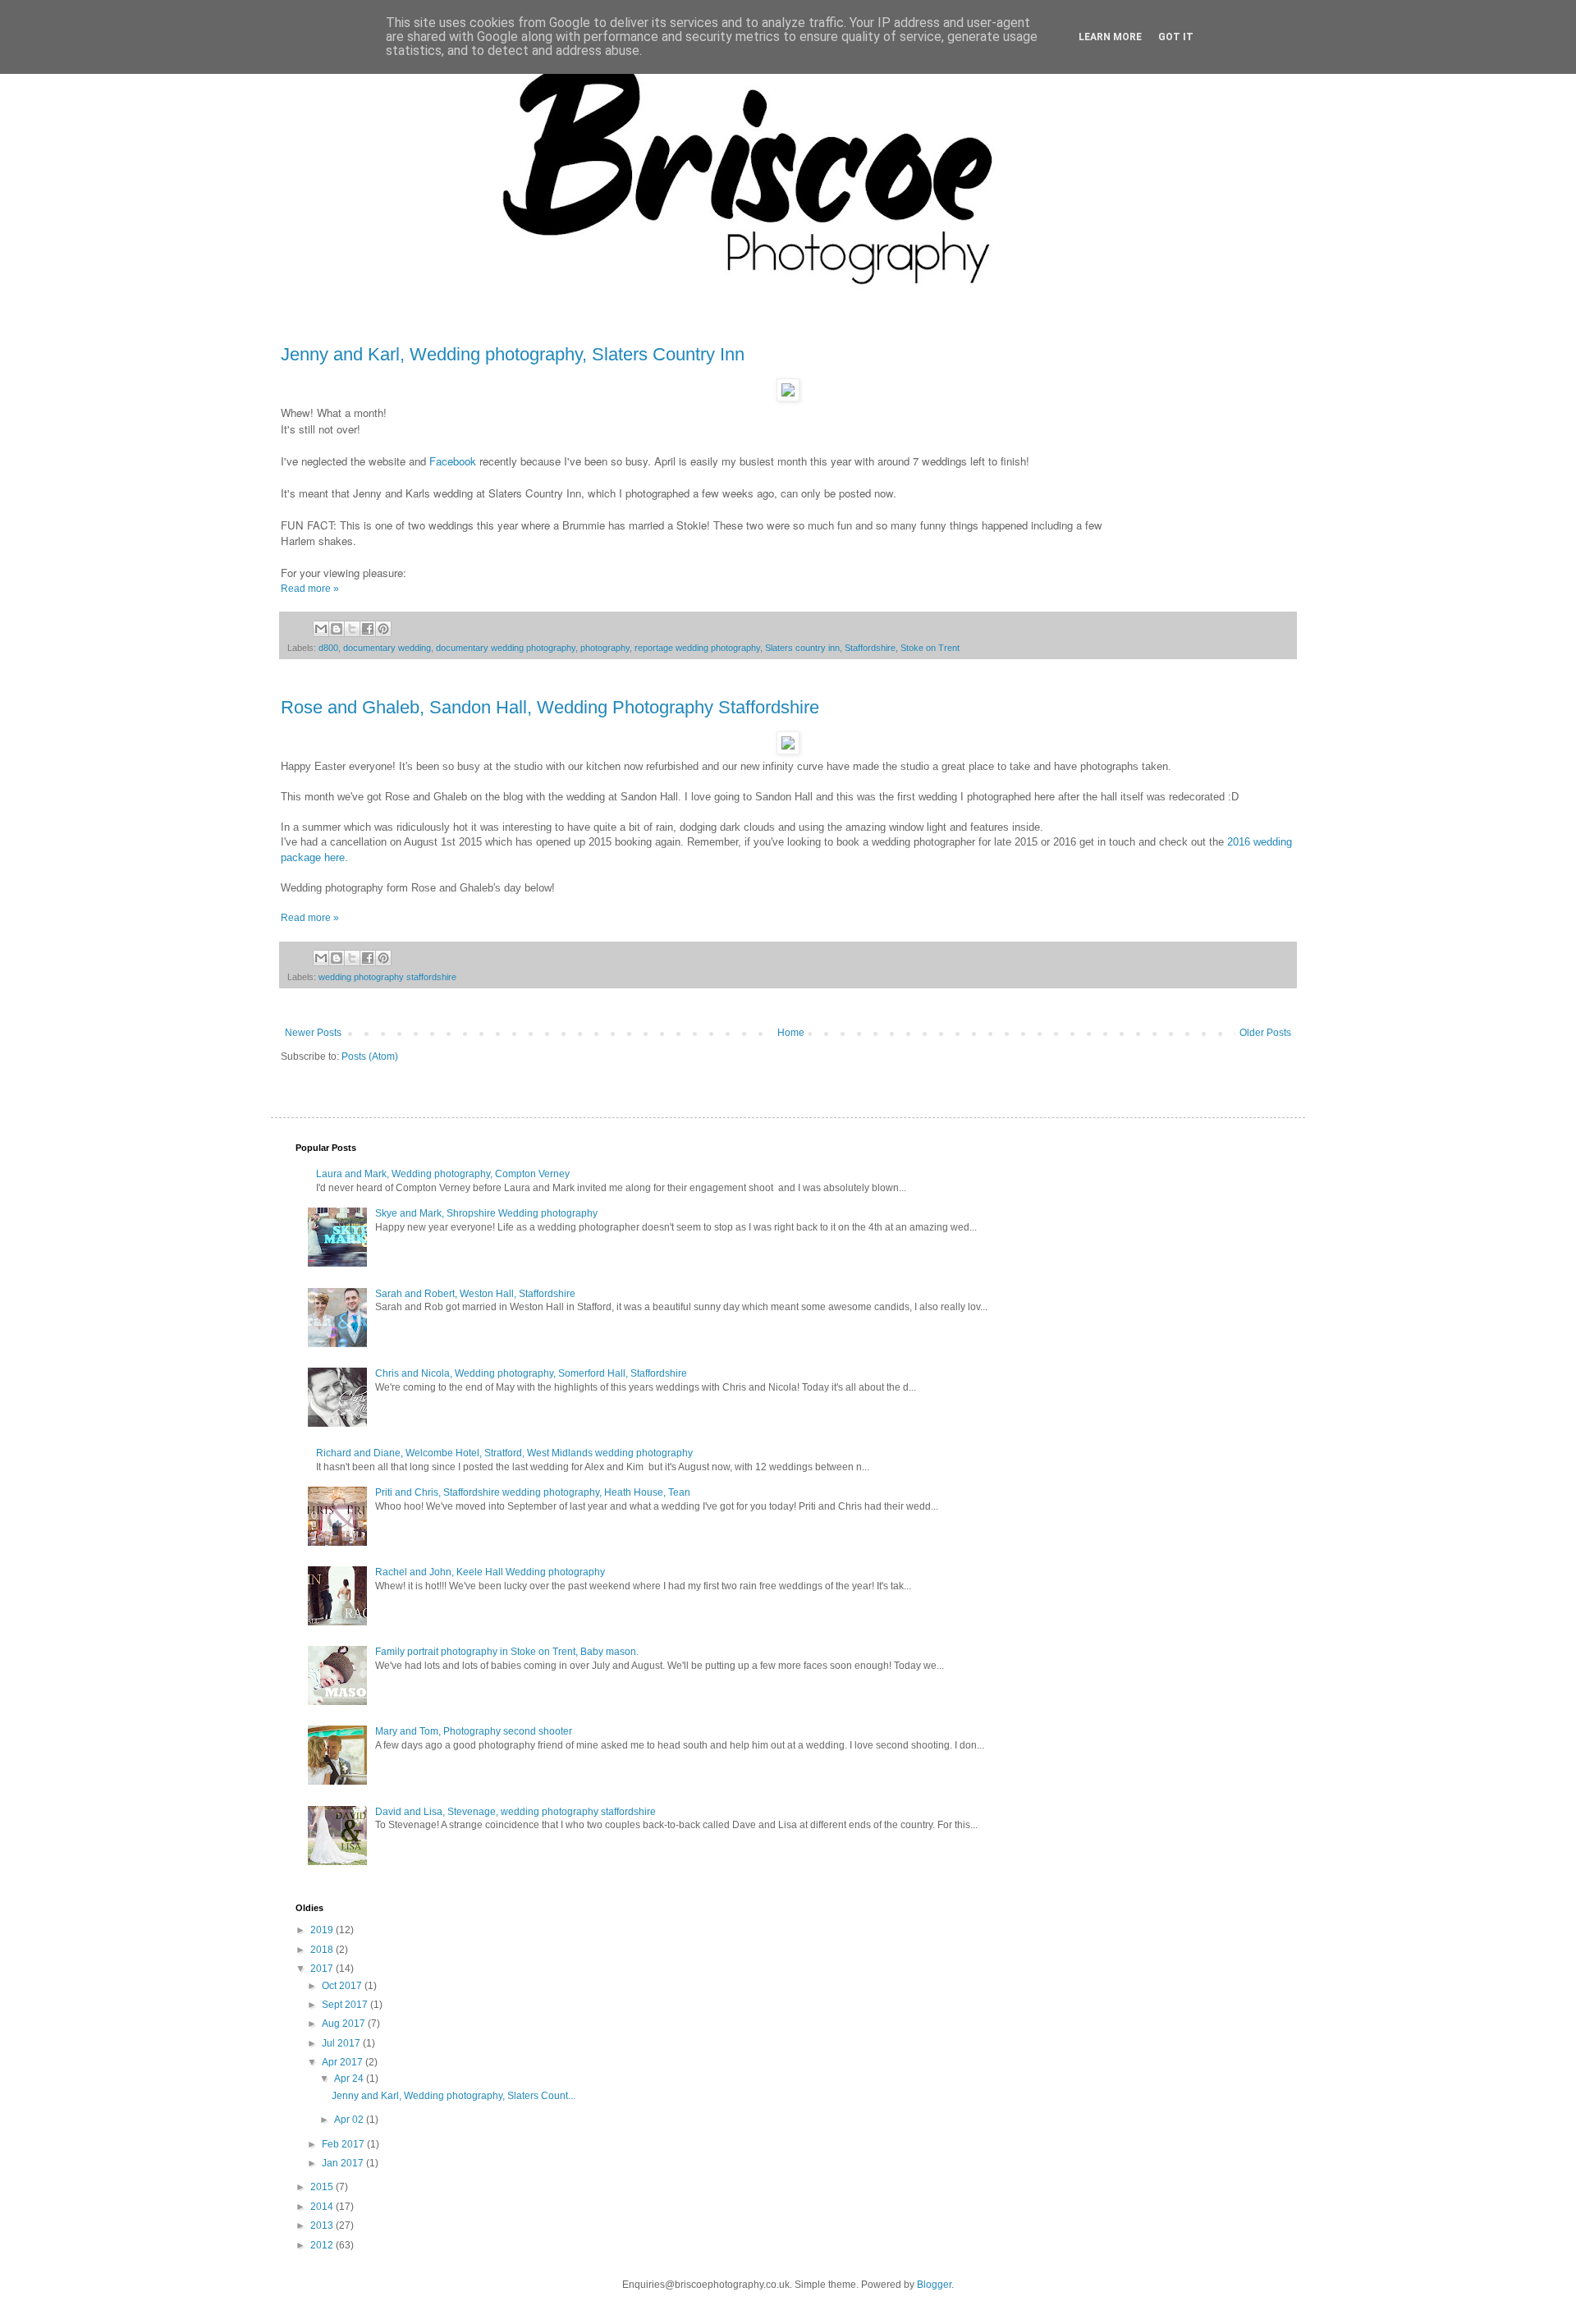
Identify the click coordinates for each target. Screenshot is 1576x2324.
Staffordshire (870, 648)
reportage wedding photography (697, 648)
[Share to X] (352, 629)
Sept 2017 (346, 2005)
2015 (323, 2187)
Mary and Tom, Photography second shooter (474, 1731)
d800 (328, 648)
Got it (1176, 37)
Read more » (310, 589)
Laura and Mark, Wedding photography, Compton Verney (443, 1174)
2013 (323, 2225)
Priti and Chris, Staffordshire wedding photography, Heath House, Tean (533, 1492)
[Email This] (321, 629)
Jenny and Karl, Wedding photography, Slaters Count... (454, 2096)
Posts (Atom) (370, 1057)
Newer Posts (313, 1033)
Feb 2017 (344, 2144)
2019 (323, 1930)
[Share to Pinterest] (383, 629)
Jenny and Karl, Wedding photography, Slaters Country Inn (513, 354)
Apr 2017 (344, 2062)
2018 (323, 1950)
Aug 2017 (345, 2024)
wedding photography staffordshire (387, 977)
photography (605, 648)
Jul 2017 (342, 2043)
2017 (323, 1969)
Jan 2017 (344, 2163)
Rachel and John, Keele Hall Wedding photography (490, 1572)
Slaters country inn (802, 648)
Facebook (453, 461)
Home (791, 1033)
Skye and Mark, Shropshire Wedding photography (486, 1213)
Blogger (934, 2285)
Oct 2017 (343, 1986)
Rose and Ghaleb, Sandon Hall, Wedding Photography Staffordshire (550, 707)
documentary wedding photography (506, 648)
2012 (323, 2245)
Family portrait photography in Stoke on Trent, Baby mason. (507, 1652)
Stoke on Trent (930, 648)
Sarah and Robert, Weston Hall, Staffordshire (475, 1294)
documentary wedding (387, 648)
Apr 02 (350, 2120)
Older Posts (1265, 1033)
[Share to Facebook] (368, 629)
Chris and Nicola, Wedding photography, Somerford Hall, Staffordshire (531, 1373)
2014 (323, 2207)
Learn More (1110, 37)
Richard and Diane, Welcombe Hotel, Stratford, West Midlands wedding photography (504, 1453)
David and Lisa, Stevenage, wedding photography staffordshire (515, 1812)
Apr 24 (350, 2079)
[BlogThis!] (337, 629)
